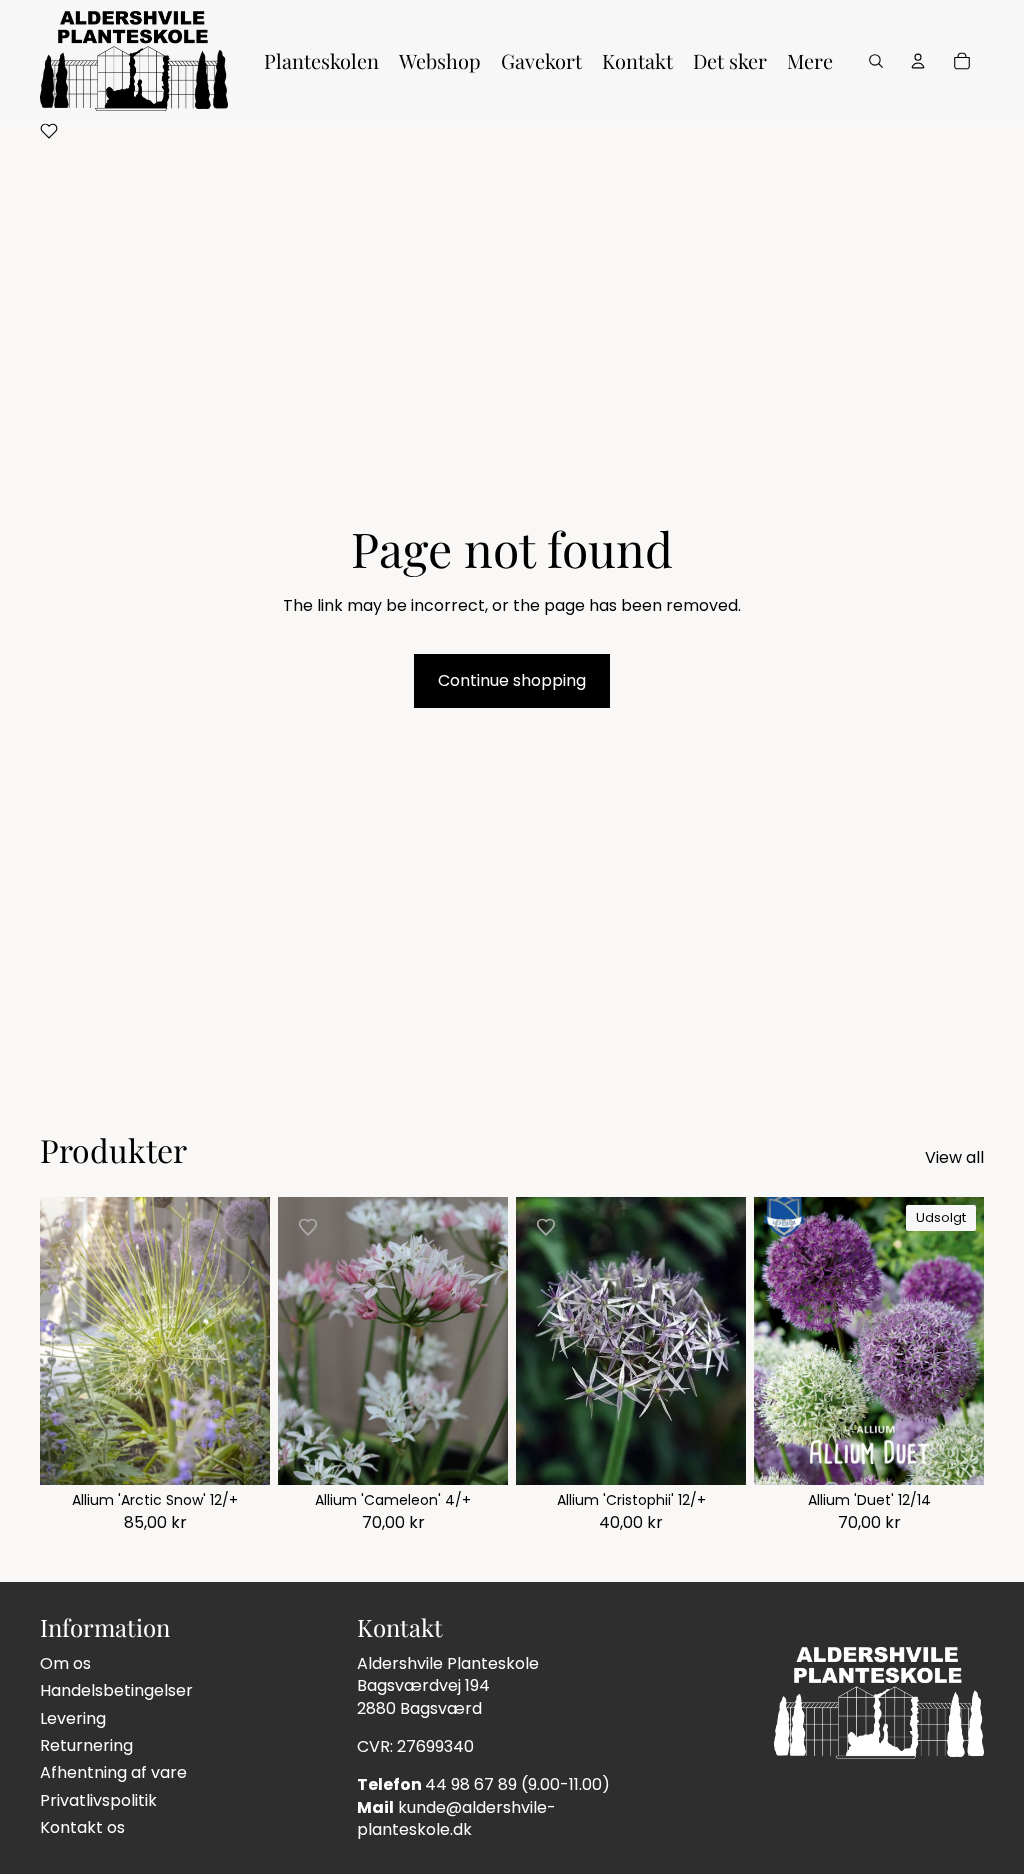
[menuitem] (321, 61)
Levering (73, 1718)
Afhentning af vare (113, 1772)
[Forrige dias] (293, 1341)
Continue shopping (512, 680)
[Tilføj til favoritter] (70, 1227)
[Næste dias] (492, 1341)
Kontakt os (82, 1827)
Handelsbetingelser (116, 1690)
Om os (65, 1663)
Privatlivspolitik (98, 1800)
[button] (49, 134)
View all (954, 1158)
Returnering (86, 1745)
